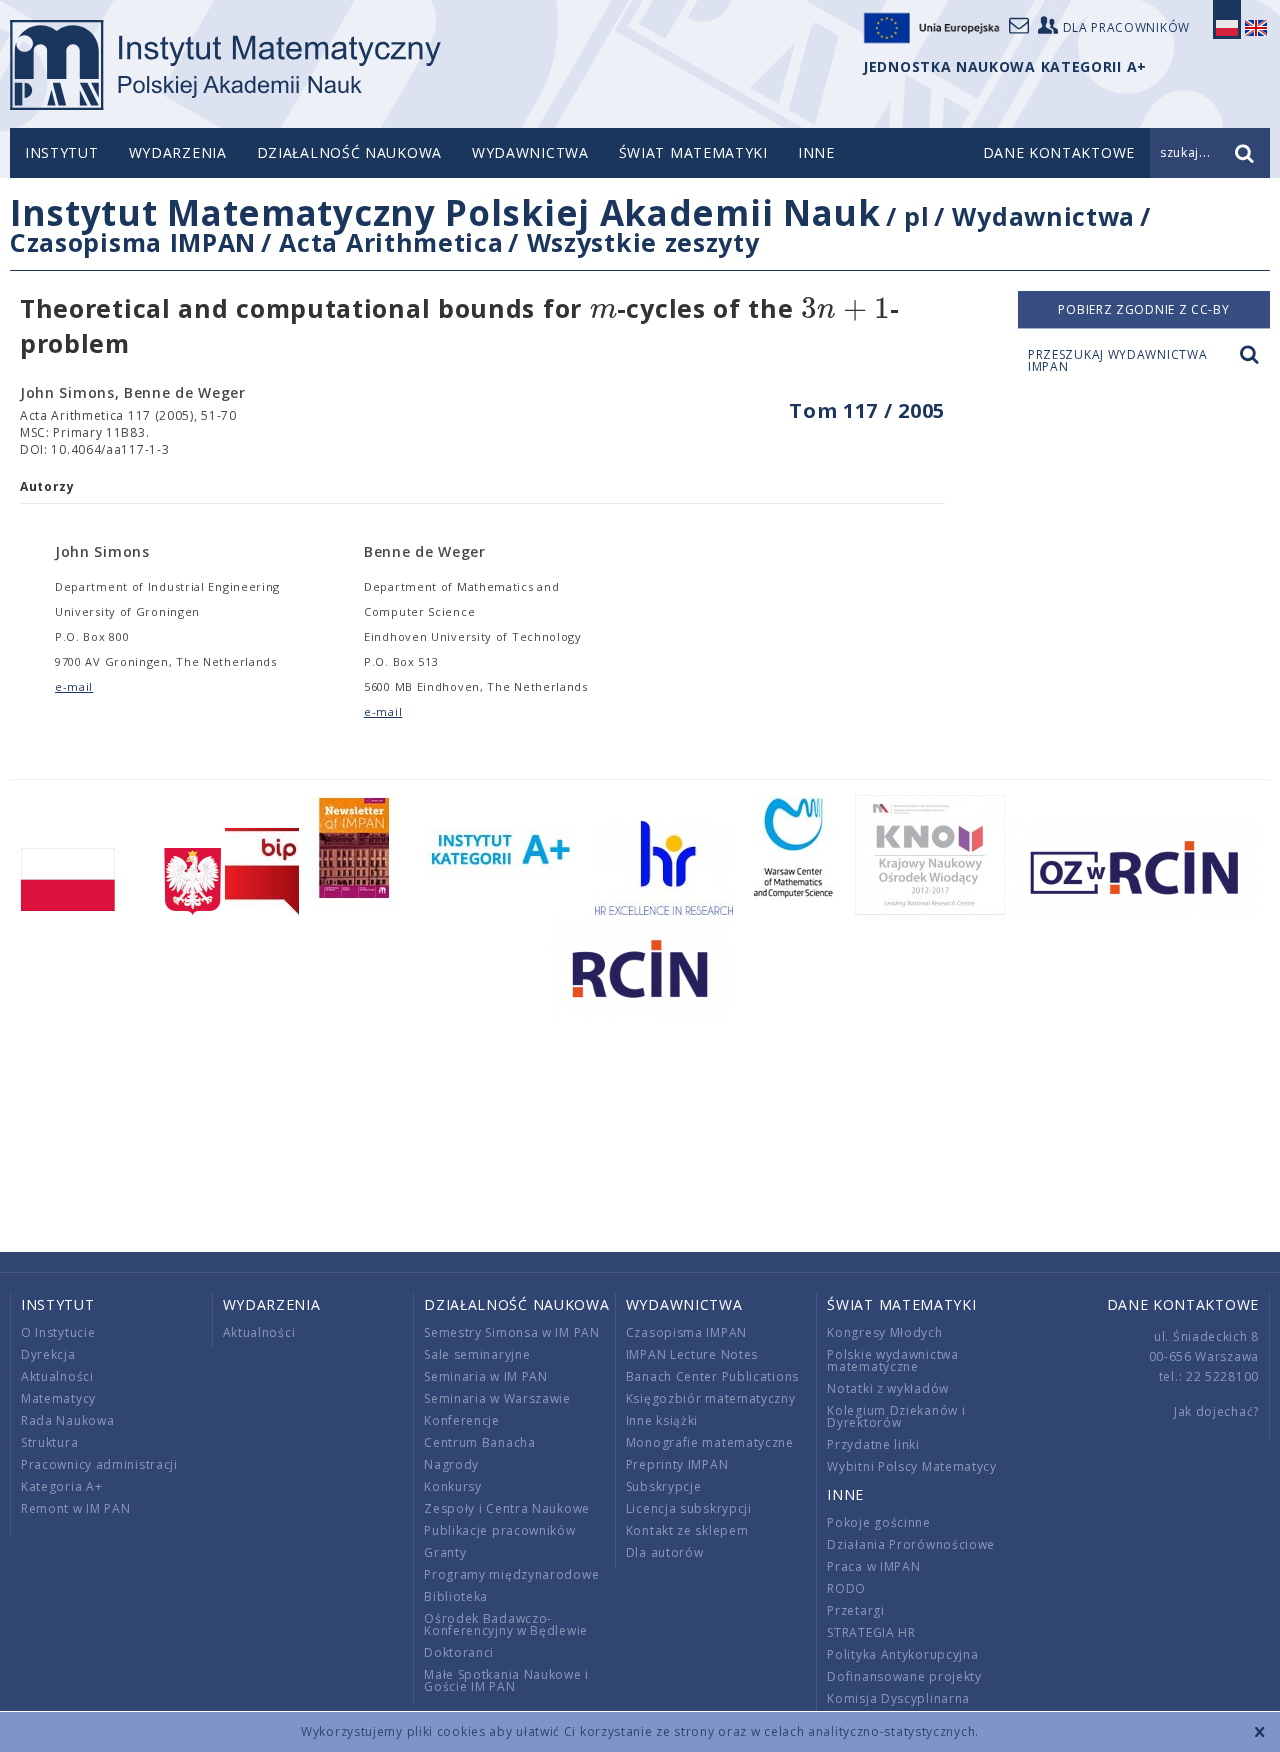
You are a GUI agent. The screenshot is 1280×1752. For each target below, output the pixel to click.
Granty (445, 1552)
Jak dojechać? (1216, 1411)
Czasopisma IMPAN (133, 242)
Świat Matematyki (693, 152)
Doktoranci (459, 1652)
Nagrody (451, 1464)
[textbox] (603, 309)
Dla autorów (665, 1552)
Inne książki (662, 1420)
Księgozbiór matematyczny (711, 1398)
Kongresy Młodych (884, 1332)
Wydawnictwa (530, 152)
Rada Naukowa (67, 1420)
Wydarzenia (178, 152)
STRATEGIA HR (871, 1632)
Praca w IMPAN (873, 1566)
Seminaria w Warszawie (497, 1398)
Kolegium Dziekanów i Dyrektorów (896, 1416)
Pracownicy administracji (99, 1464)
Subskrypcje (664, 1486)
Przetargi (855, 1610)
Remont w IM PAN (76, 1508)
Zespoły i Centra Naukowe (507, 1508)
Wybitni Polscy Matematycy (912, 1466)
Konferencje (462, 1420)
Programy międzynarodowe (511, 1574)
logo (225, 65)
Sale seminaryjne (477, 1354)
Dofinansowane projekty (904, 1676)
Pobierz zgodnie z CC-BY (1143, 309)
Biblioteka (456, 1596)
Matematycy (58, 1398)
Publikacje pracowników (499, 1530)
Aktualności (57, 1376)
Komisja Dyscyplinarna (898, 1698)
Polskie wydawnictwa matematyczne (892, 1360)
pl (916, 216)
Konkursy (453, 1486)
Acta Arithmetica (391, 242)
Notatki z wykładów (888, 1388)
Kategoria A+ (61, 1486)
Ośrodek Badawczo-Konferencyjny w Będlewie (506, 1624)
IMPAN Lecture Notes (692, 1354)
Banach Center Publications (712, 1376)
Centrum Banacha (480, 1442)
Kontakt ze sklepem (687, 1530)
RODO (846, 1588)
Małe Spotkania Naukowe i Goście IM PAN (506, 1680)
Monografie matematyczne (710, 1442)
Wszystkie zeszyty (643, 242)
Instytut (62, 152)
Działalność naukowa (349, 152)
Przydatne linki (873, 1444)
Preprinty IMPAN (677, 1464)
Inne (816, 152)
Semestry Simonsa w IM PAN (512, 1332)
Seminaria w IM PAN (486, 1376)
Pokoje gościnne (879, 1522)
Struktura (49, 1442)
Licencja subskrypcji (689, 1508)
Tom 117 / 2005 (867, 410)
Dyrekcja (48, 1354)
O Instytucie (58, 1332)
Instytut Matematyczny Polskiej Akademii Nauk (445, 212)
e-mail (74, 686)
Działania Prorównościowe (911, 1544)
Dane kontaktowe (1183, 1304)
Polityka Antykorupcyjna (902, 1654)
